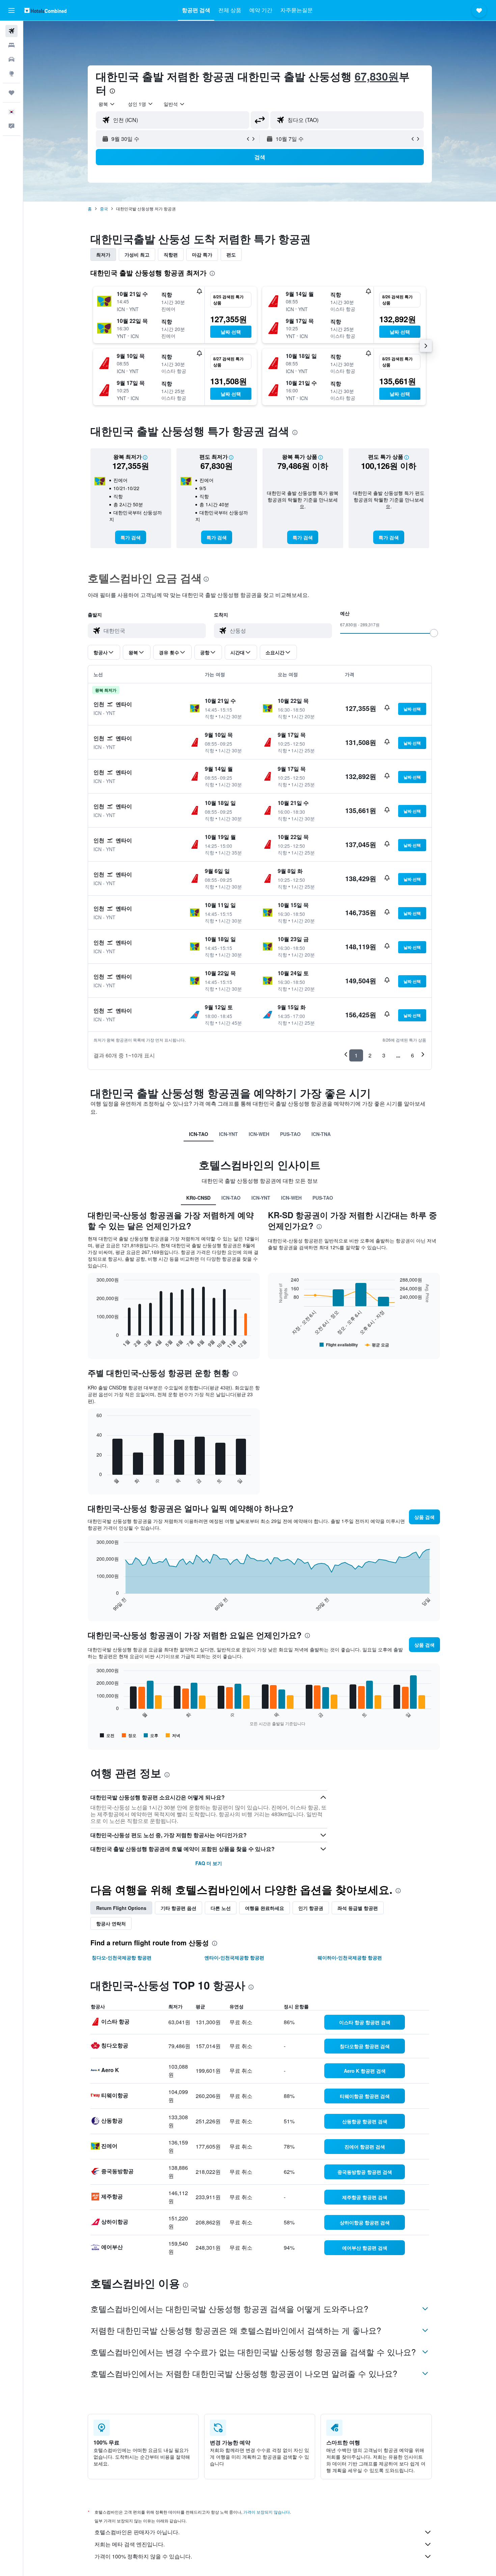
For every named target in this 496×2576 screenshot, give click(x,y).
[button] (11, 10)
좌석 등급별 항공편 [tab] (358, 1908)
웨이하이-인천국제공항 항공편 (350, 1957)
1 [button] (356, 1055)
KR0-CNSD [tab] (198, 1198)
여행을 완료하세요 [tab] (265, 1908)
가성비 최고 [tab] (137, 254)
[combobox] (107, 104)
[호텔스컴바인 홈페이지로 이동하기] (45, 10)
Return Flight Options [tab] (121, 1908)
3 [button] (384, 1055)
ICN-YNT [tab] (228, 1134)
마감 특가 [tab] (202, 254)
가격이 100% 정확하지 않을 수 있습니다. (143, 2556)
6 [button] (412, 1055)
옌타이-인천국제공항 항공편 (234, 1957)
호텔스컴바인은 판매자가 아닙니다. (137, 2532)
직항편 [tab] (171, 254)
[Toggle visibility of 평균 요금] (377, 1345)
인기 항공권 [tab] (311, 1908)
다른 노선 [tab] (221, 1908)
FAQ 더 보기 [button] (209, 1863)
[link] (131, 537)
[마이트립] (11, 93)
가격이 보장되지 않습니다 (267, 2512)
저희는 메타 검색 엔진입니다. (130, 2544)
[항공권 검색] (11, 31)
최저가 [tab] (103, 254)
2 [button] (370, 1055)
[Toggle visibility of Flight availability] (339, 1345)
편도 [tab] (231, 254)
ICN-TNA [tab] (321, 1134)
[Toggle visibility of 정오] (129, 1735)
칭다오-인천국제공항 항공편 (122, 1957)
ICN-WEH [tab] (259, 1134)
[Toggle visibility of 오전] (107, 1735)
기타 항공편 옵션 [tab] (178, 1908)
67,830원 (377, 76)
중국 (104, 208)
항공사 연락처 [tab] (111, 1923)
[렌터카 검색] (11, 59)
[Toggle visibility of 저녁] (173, 1735)
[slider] (434, 633)
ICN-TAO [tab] (199, 1134)
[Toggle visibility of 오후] (151, 1735)
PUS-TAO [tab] (290, 1134)
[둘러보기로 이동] (11, 73)
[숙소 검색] (11, 45)
